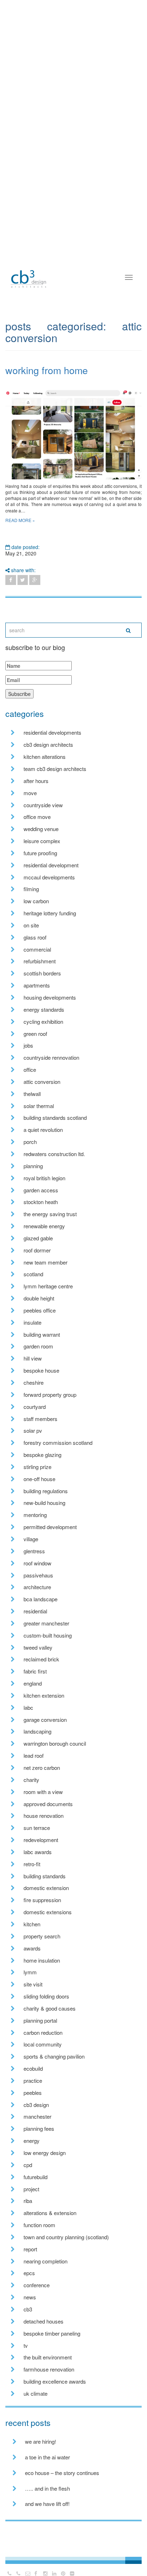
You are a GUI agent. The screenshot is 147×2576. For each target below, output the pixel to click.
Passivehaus (38, 1575)
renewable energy (44, 1226)
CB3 (28, 2309)
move (30, 793)
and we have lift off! (47, 2504)
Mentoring (35, 1515)
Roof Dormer (37, 1250)
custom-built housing (48, 1635)
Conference (37, 2285)
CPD (28, 2165)
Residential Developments (52, 732)
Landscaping (37, 1731)
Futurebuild (36, 2177)
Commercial (37, 949)
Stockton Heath (41, 1202)
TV (26, 2345)
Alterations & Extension (50, 2213)
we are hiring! (40, 2441)
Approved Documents (48, 1804)
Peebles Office (40, 1310)
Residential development (51, 865)
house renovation (44, 1816)
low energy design (45, 2153)
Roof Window (37, 1563)
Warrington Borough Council (55, 1743)
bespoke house (41, 1370)
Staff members (40, 1419)
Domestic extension (46, 1888)
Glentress (34, 1551)
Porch (30, 1142)
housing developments (50, 997)
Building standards (45, 1876)
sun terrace (37, 1828)
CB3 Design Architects (48, 744)
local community (43, 2044)
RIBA (28, 2201)
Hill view (33, 1358)
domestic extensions (48, 1912)
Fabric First (35, 1671)
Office (30, 1069)
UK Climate (36, 2393)
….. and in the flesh (47, 2488)
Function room (39, 2225)
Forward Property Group (50, 1395)
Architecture (37, 1587)
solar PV (33, 1430)
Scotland (33, 1274)
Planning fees (39, 2128)
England (33, 1683)
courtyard (35, 1407)
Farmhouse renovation (49, 2369)
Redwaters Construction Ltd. (54, 1154)
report (30, 2249)
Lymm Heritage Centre (48, 1286)
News (30, 2297)
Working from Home (47, 370)
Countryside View (43, 805)
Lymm (30, 1972)
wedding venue (41, 829)
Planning (33, 1166)
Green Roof (35, 1034)
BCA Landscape (40, 1599)
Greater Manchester (46, 1623)
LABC (28, 1707)
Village (31, 1539)
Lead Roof (34, 1755)
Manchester (37, 2116)
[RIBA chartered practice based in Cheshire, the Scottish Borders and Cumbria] (29, 272)
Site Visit (33, 1984)
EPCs (29, 2273)
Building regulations (46, 1491)
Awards (32, 1948)
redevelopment (41, 1840)
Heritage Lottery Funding (50, 913)
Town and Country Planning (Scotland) (66, 2237)
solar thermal (39, 1106)
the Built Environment (48, 2357)
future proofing (40, 853)
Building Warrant (42, 1334)
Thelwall (32, 1094)
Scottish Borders (42, 973)
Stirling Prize (37, 1467)
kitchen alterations (45, 757)
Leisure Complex (42, 841)
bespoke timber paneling (52, 2333)
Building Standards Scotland (55, 1117)
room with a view (43, 1792)
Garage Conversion (45, 1720)
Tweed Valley (38, 1647)
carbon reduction (43, 2032)
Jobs (28, 1045)
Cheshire (34, 1382)
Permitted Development (50, 1527)
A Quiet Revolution (43, 1130)
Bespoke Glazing (42, 1455)
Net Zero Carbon (42, 1768)
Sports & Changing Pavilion (54, 2056)
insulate (32, 1322)
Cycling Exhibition (43, 1021)
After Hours (36, 781)
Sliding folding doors (46, 1996)
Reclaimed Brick (41, 1659)
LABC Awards (38, 1852)
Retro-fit (32, 1864)
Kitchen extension (44, 1695)
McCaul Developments (49, 877)
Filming (31, 889)
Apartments (37, 985)
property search (42, 1936)
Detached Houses (44, 2321)
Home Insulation (42, 1960)
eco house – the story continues (62, 2473)
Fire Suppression (42, 1900)
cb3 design (36, 2105)
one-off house (39, 1479)
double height (39, 1298)
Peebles (33, 2093)
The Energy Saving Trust (50, 1214)
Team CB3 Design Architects (55, 769)
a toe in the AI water (47, 2457)
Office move (37, 817)
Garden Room (38, 1346)
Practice (33, 2080)
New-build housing (44, 1503)
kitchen (32, 1924)
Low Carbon (36, 901)
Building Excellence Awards (55, 2381)
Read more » (20, 520)
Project (31, 2189)
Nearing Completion (45, 2261)
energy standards (44, 1009)
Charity (31, 1780)
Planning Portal (40, 2020)
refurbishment (40, 961)
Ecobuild (33, 2068)
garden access (41, 1190)
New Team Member (45, 1262)
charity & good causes (50, 2008)
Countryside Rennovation (51, 1057)
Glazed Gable (38, 1238)
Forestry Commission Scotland (58, 1443)
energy (32, 2141)
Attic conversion (42, 1082)
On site (31, 925)
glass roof (35, 937)
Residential (35, 1611)
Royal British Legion (44, 1178)
